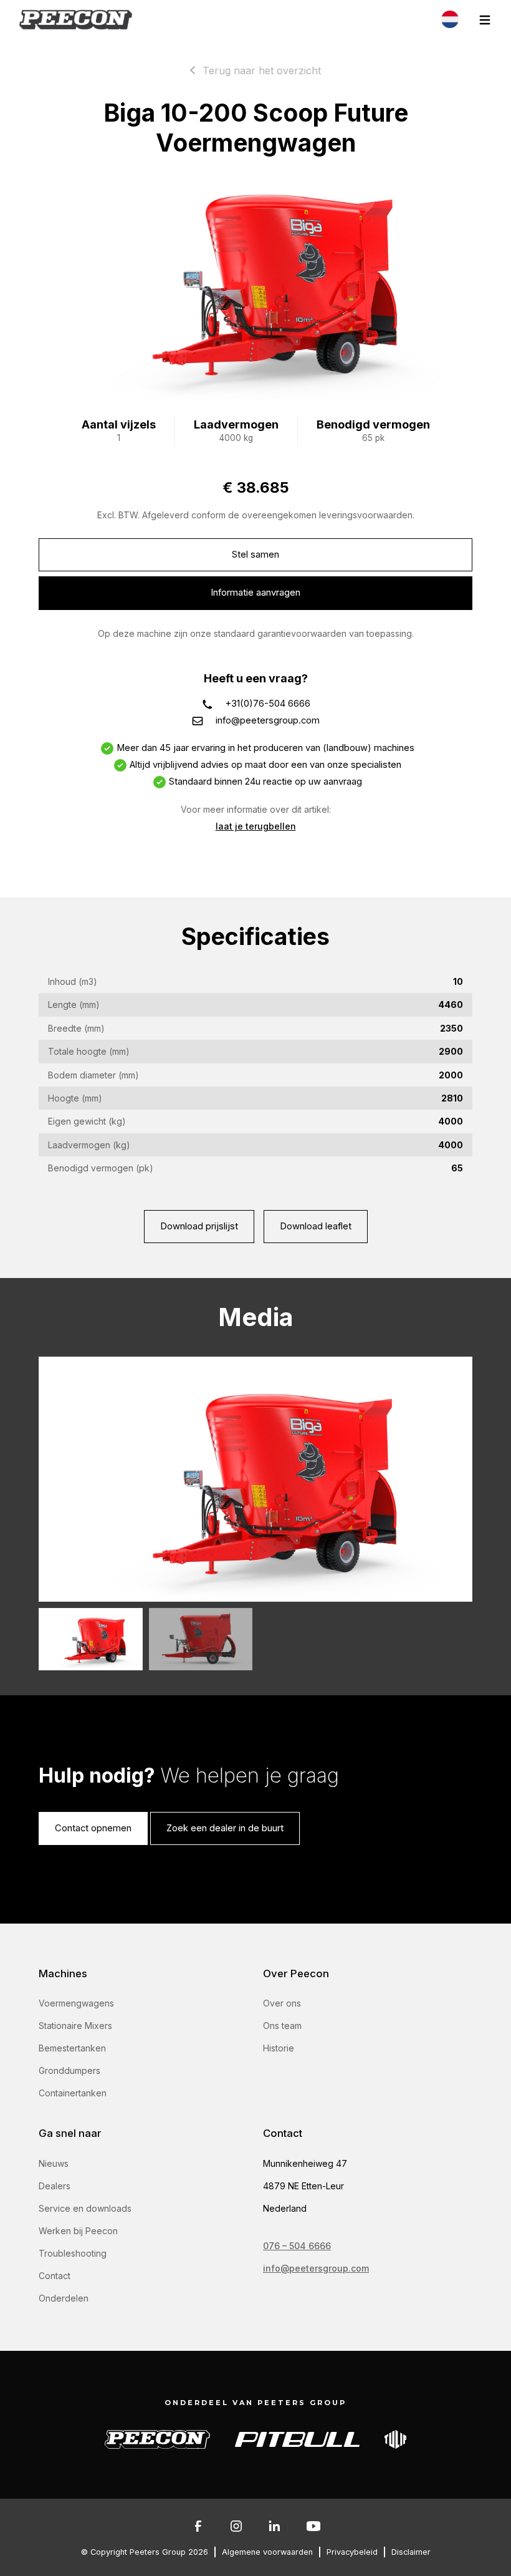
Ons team (282, 2026)
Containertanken (73, 2093)
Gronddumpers (69, 2070)
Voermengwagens (76, 2003)
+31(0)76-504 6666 (268, 704)
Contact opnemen (93, 1828)
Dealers (55, 2186)
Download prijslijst (199, 1226)
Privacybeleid (352, 2552)
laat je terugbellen (256, 826)
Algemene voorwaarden (267, 2552)
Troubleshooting (73, 2253)
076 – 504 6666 (297, 2246)
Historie (279, 2048)
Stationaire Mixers (75, 2026)
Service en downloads (85, 2208)
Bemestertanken (72, 2048)
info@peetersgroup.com (268, 720)
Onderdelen (64, 2298)
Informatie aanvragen (255, 593)
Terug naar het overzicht (262, 70)
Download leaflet (316, 1226)
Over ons (282, 2003)
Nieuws (54, 2163)
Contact (55, 2276)
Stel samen (255, 554)
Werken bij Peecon (78, 2231)
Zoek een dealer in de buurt (225, 1828)
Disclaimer (411, 2552)
